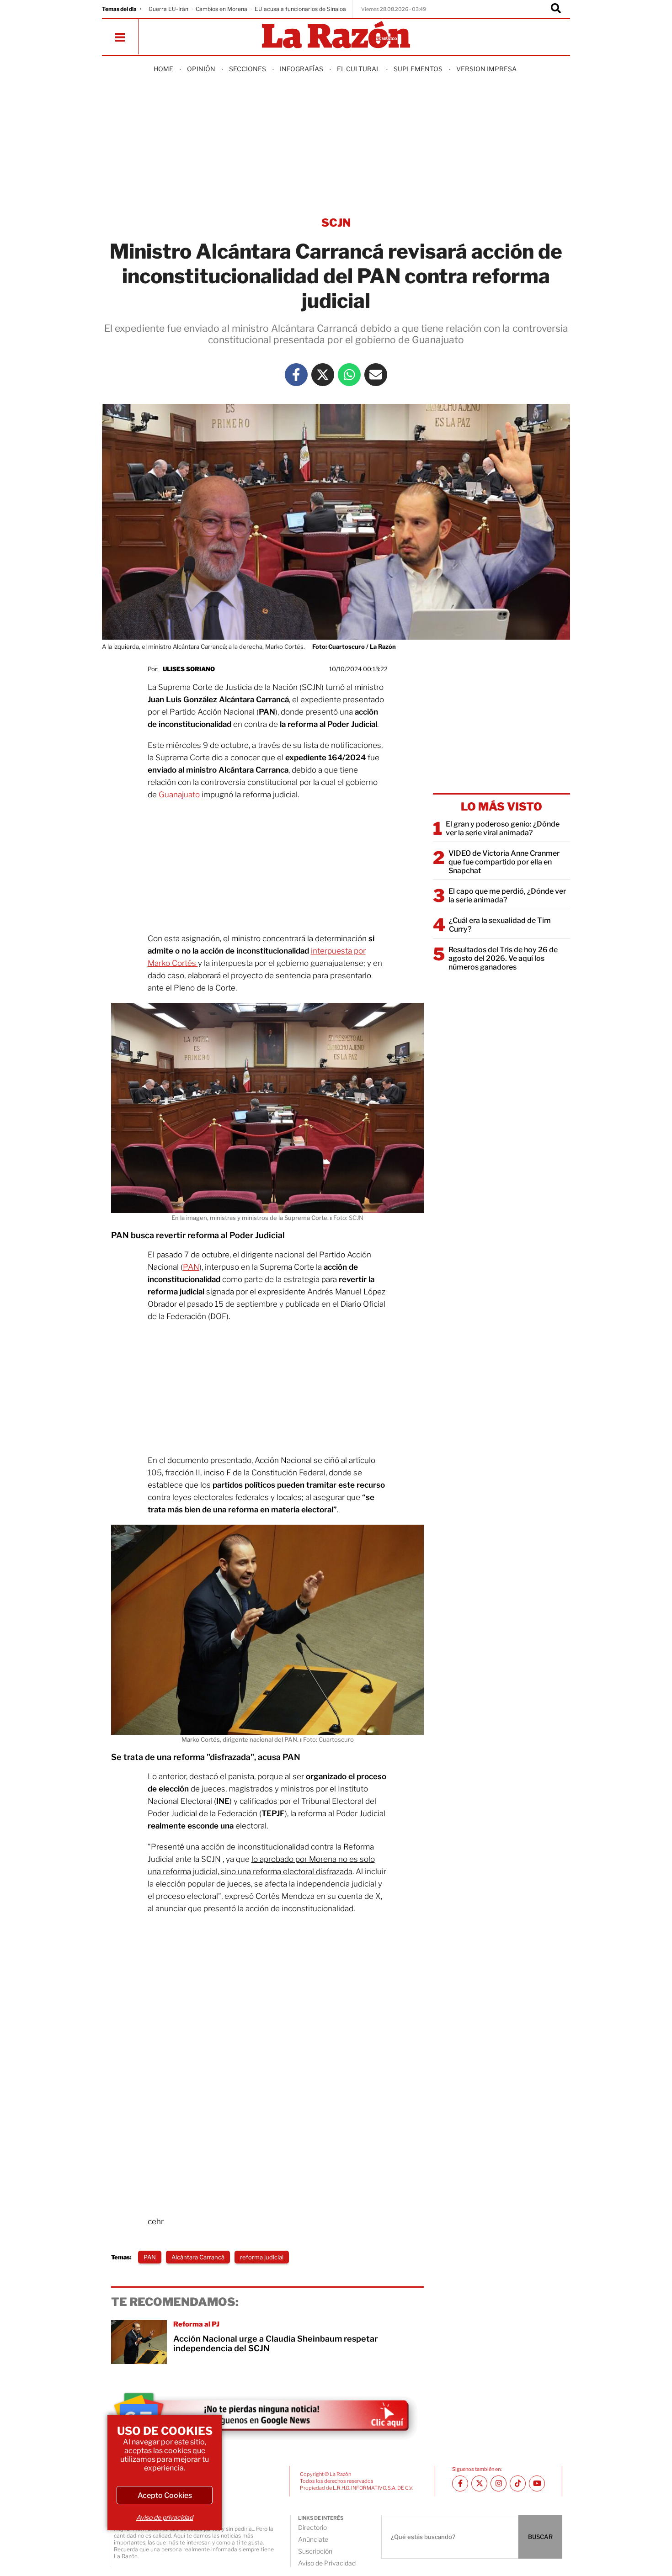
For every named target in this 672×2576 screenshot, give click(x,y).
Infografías (301, 69)
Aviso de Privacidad (327, 2563)
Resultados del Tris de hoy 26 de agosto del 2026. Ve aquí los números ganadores (503, 958)
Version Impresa (486, 69)
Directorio (312, 2527)
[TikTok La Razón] (518, 2483)
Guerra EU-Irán (168, 9)
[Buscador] (556, 9)
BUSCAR (540, 2537)
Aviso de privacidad (165, 2517)
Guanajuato (180, 795)
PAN (191, 1267)
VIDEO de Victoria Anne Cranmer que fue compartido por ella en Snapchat (504, 862)
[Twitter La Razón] (323, 375)
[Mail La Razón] (376, 375)
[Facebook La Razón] (296, 375)
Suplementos (418, 69)
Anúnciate (313, 2539)
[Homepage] (336, 35)
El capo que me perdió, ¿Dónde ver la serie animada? (507, 896)
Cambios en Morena (221, 9)
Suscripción (315, 2551)
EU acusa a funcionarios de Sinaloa (300, 9)
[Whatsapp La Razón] (349, 375)
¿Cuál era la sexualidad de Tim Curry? (500, 925)
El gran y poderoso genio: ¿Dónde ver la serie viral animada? (503, 828)
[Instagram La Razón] (499, 2483)
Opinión (201, 69)
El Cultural (358, 69)
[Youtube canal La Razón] (537, 2483)
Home (163, 69)
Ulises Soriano (189, 669)
